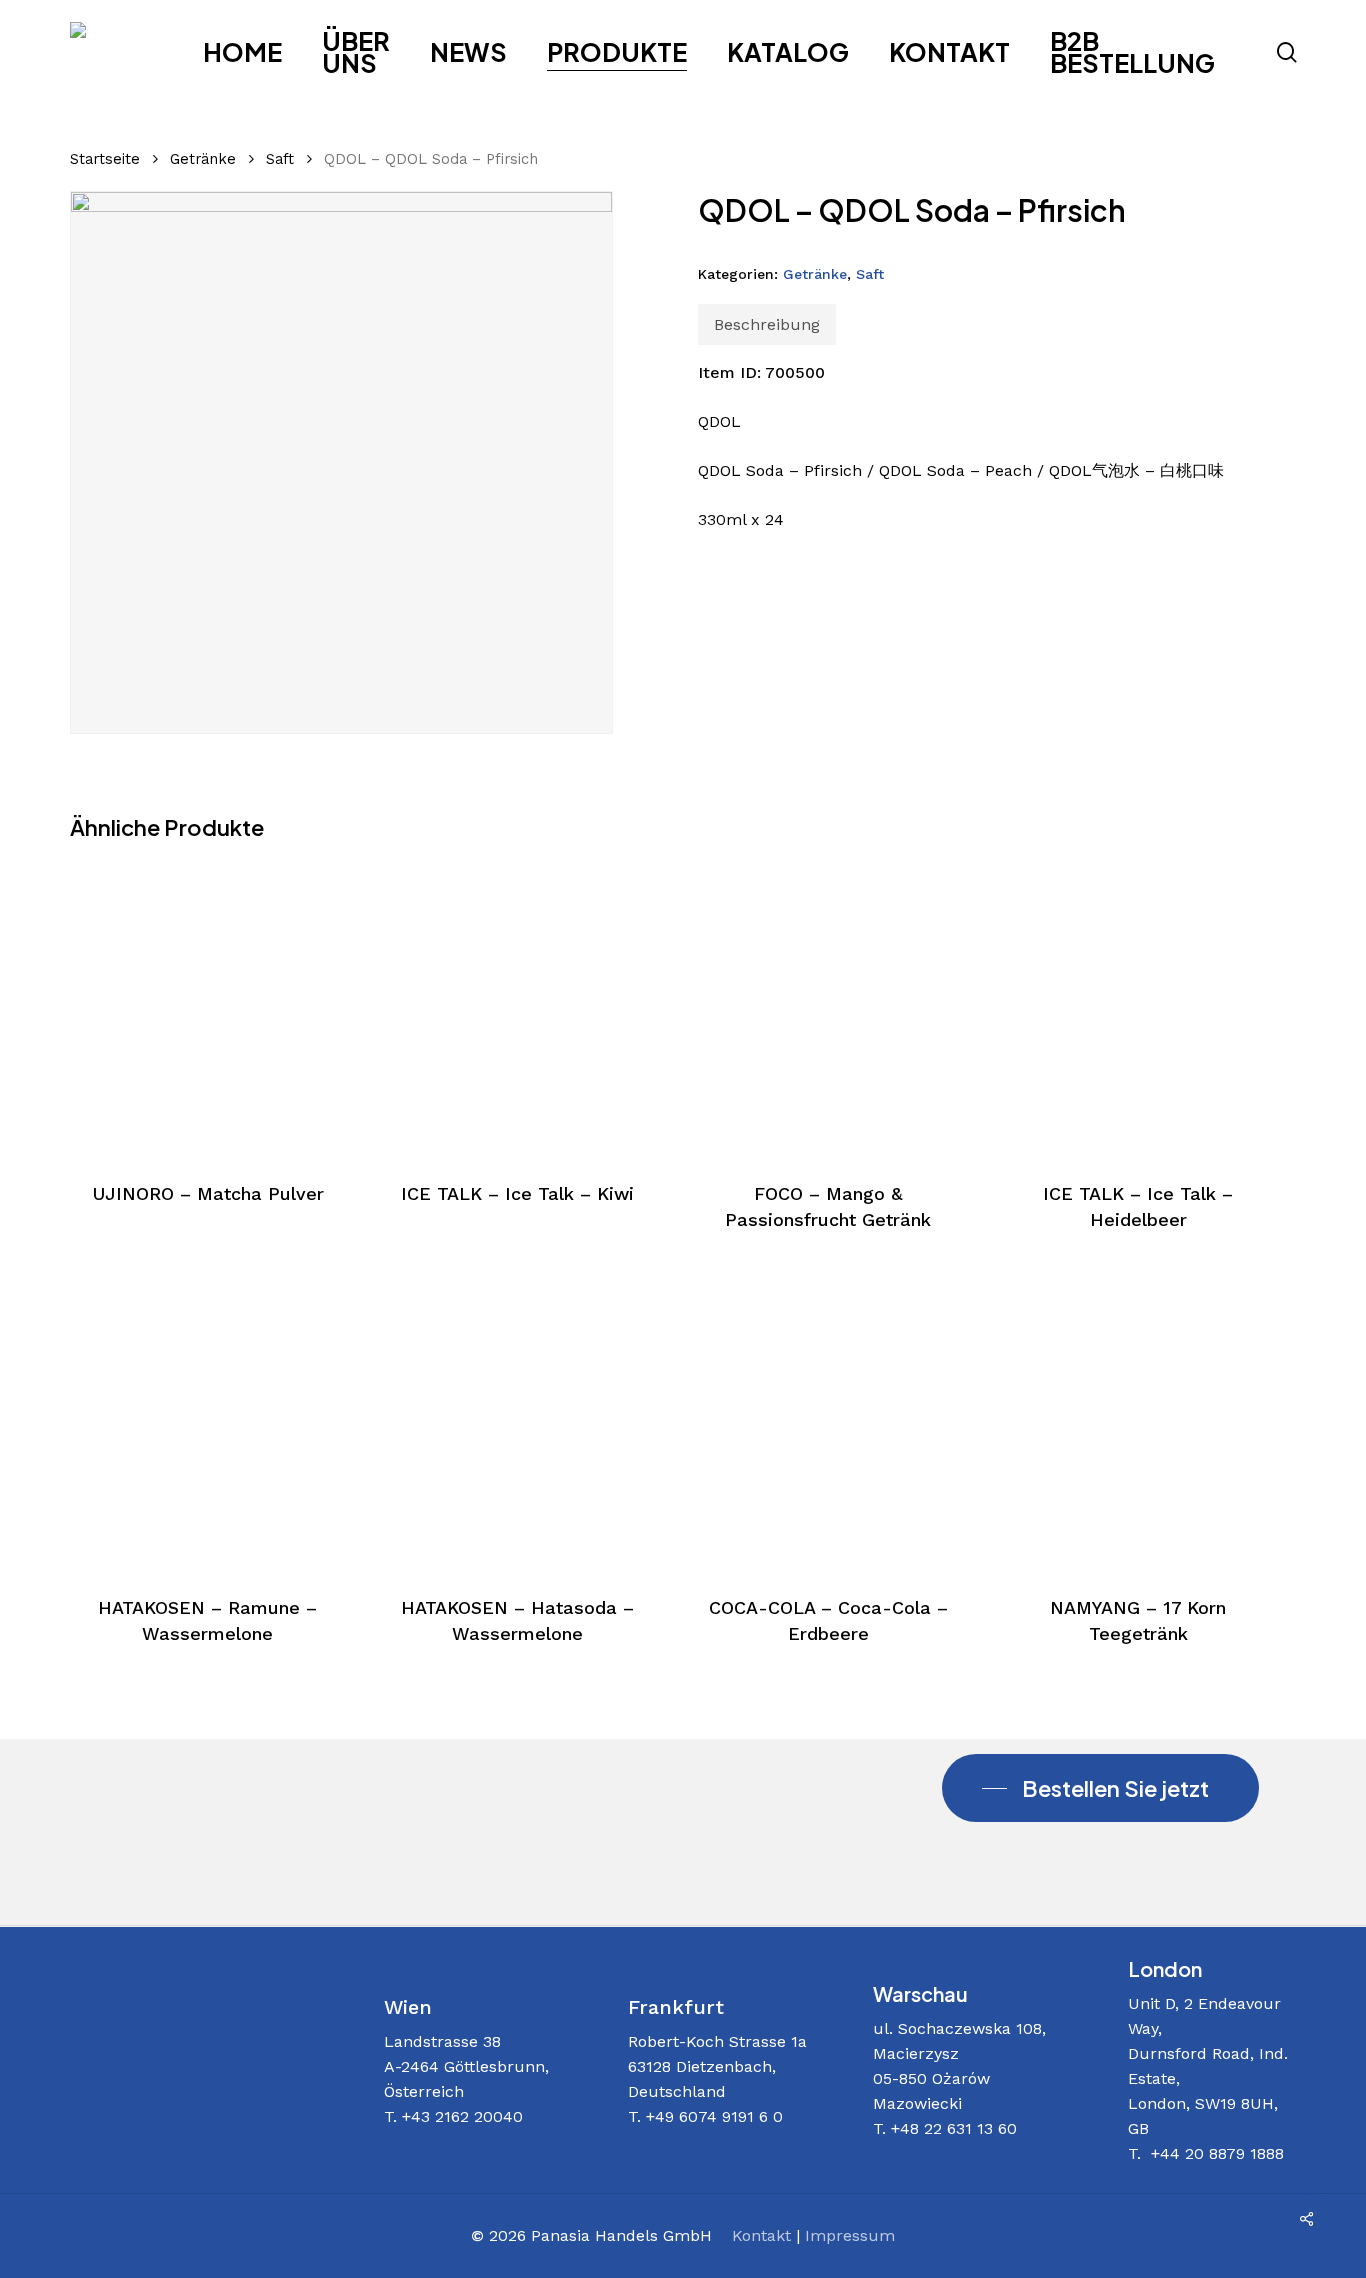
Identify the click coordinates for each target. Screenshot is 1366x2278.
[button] (1100, 1788)
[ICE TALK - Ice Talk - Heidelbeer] (1138, 1008)
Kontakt (761, 2235)
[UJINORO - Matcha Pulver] (207, 1008)
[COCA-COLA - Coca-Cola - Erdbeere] (828, 1422)
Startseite (105, 159)
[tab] (767, 324)
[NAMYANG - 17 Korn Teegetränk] (1138, 1422)
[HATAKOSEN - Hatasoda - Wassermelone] (517, 1422)
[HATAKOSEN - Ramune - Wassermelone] (207, 1422)
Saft (280, 159)
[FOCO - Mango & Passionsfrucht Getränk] (828, 1008)
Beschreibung (767, 324)
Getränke (203, 159)
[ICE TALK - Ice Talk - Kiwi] (517, 1008)
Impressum (850, 2235)
